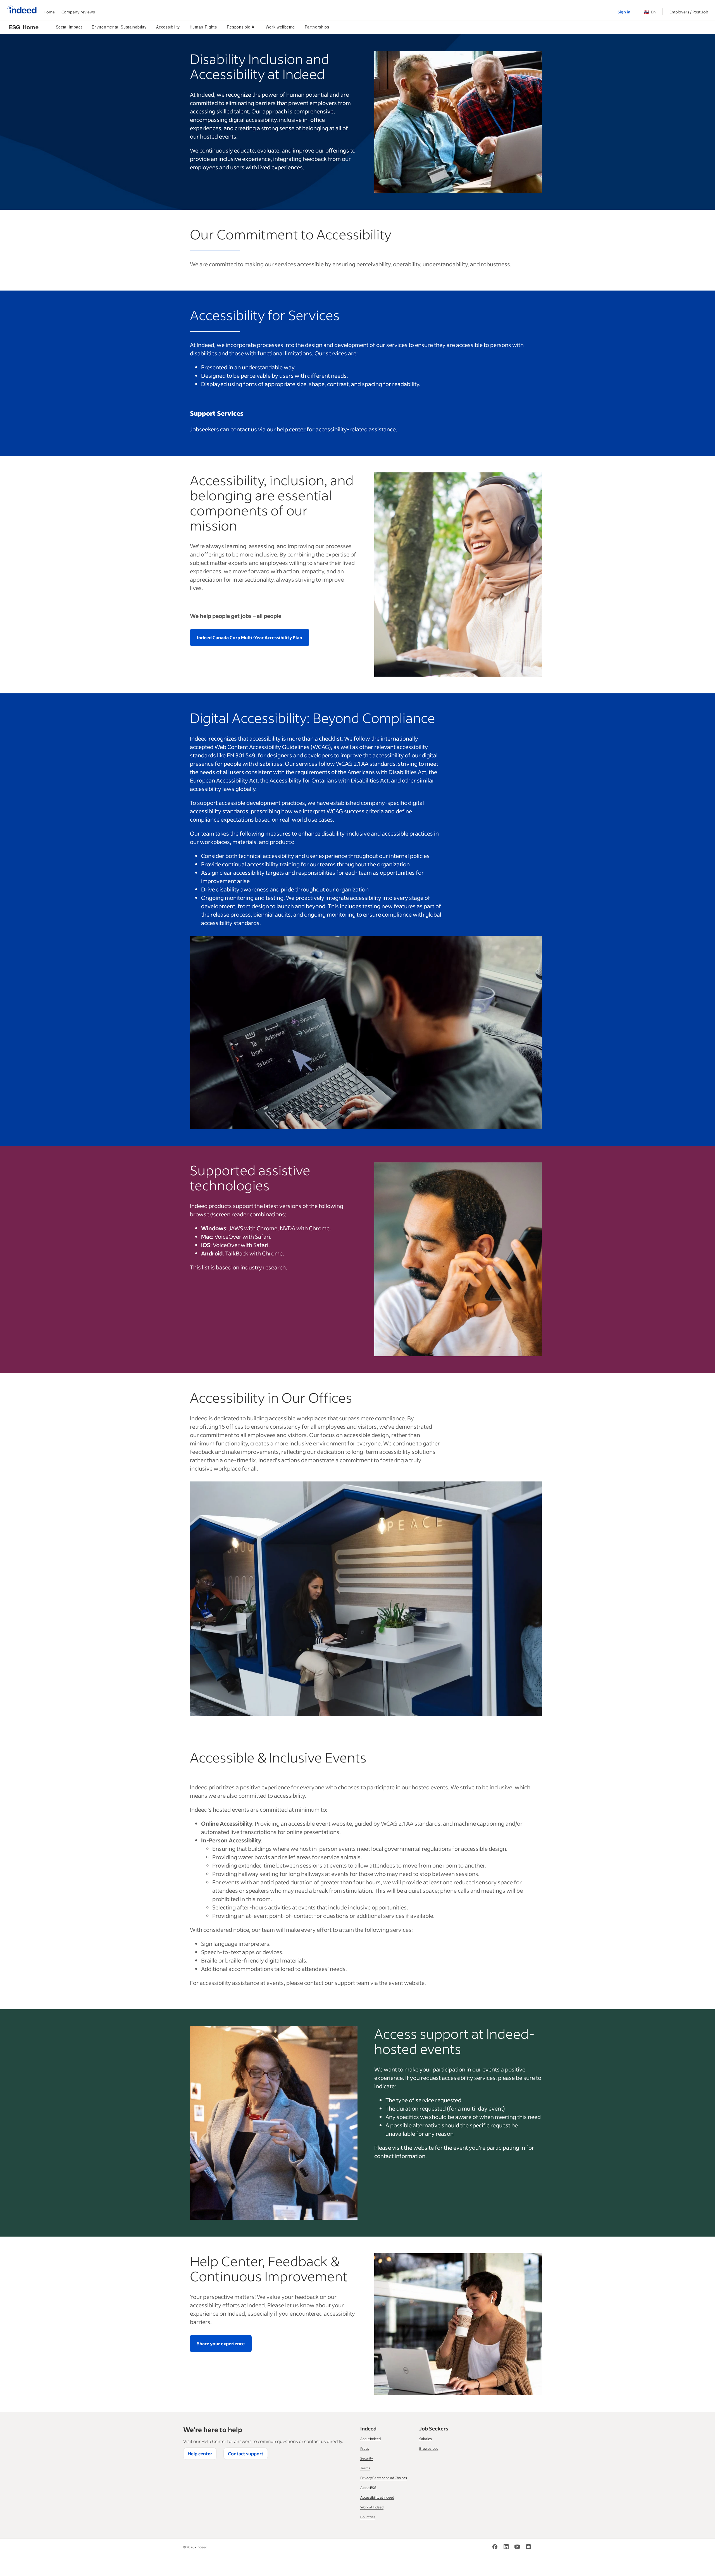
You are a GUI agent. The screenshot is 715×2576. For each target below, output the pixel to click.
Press (365, 2448)
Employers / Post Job (689, 12)
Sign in (624, 12)
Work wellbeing (280, 27)
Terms (365, 2468)
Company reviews (78, 12)
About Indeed (370, 2439)
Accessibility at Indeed (377, 2497)
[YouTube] (517, 2548)
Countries (368, 2517)
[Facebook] (495, 2548)
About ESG (368, 2488)
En (650, 12)
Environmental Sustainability (119, 27)
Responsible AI (241, 27)
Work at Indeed (372, 2507)
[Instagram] (528, 2548)
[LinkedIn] (506, 2548)
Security (367, 2458)
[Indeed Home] (22, 10)
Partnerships (317, 27)
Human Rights (203, 27)
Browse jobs (429, 2448)
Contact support (246, 2453)
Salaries (426, 2439)
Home (49, 12)
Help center (200, 2453)
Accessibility (168, 27)
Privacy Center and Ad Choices (384, 2478)
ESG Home (23, 27)
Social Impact (69, 27)
